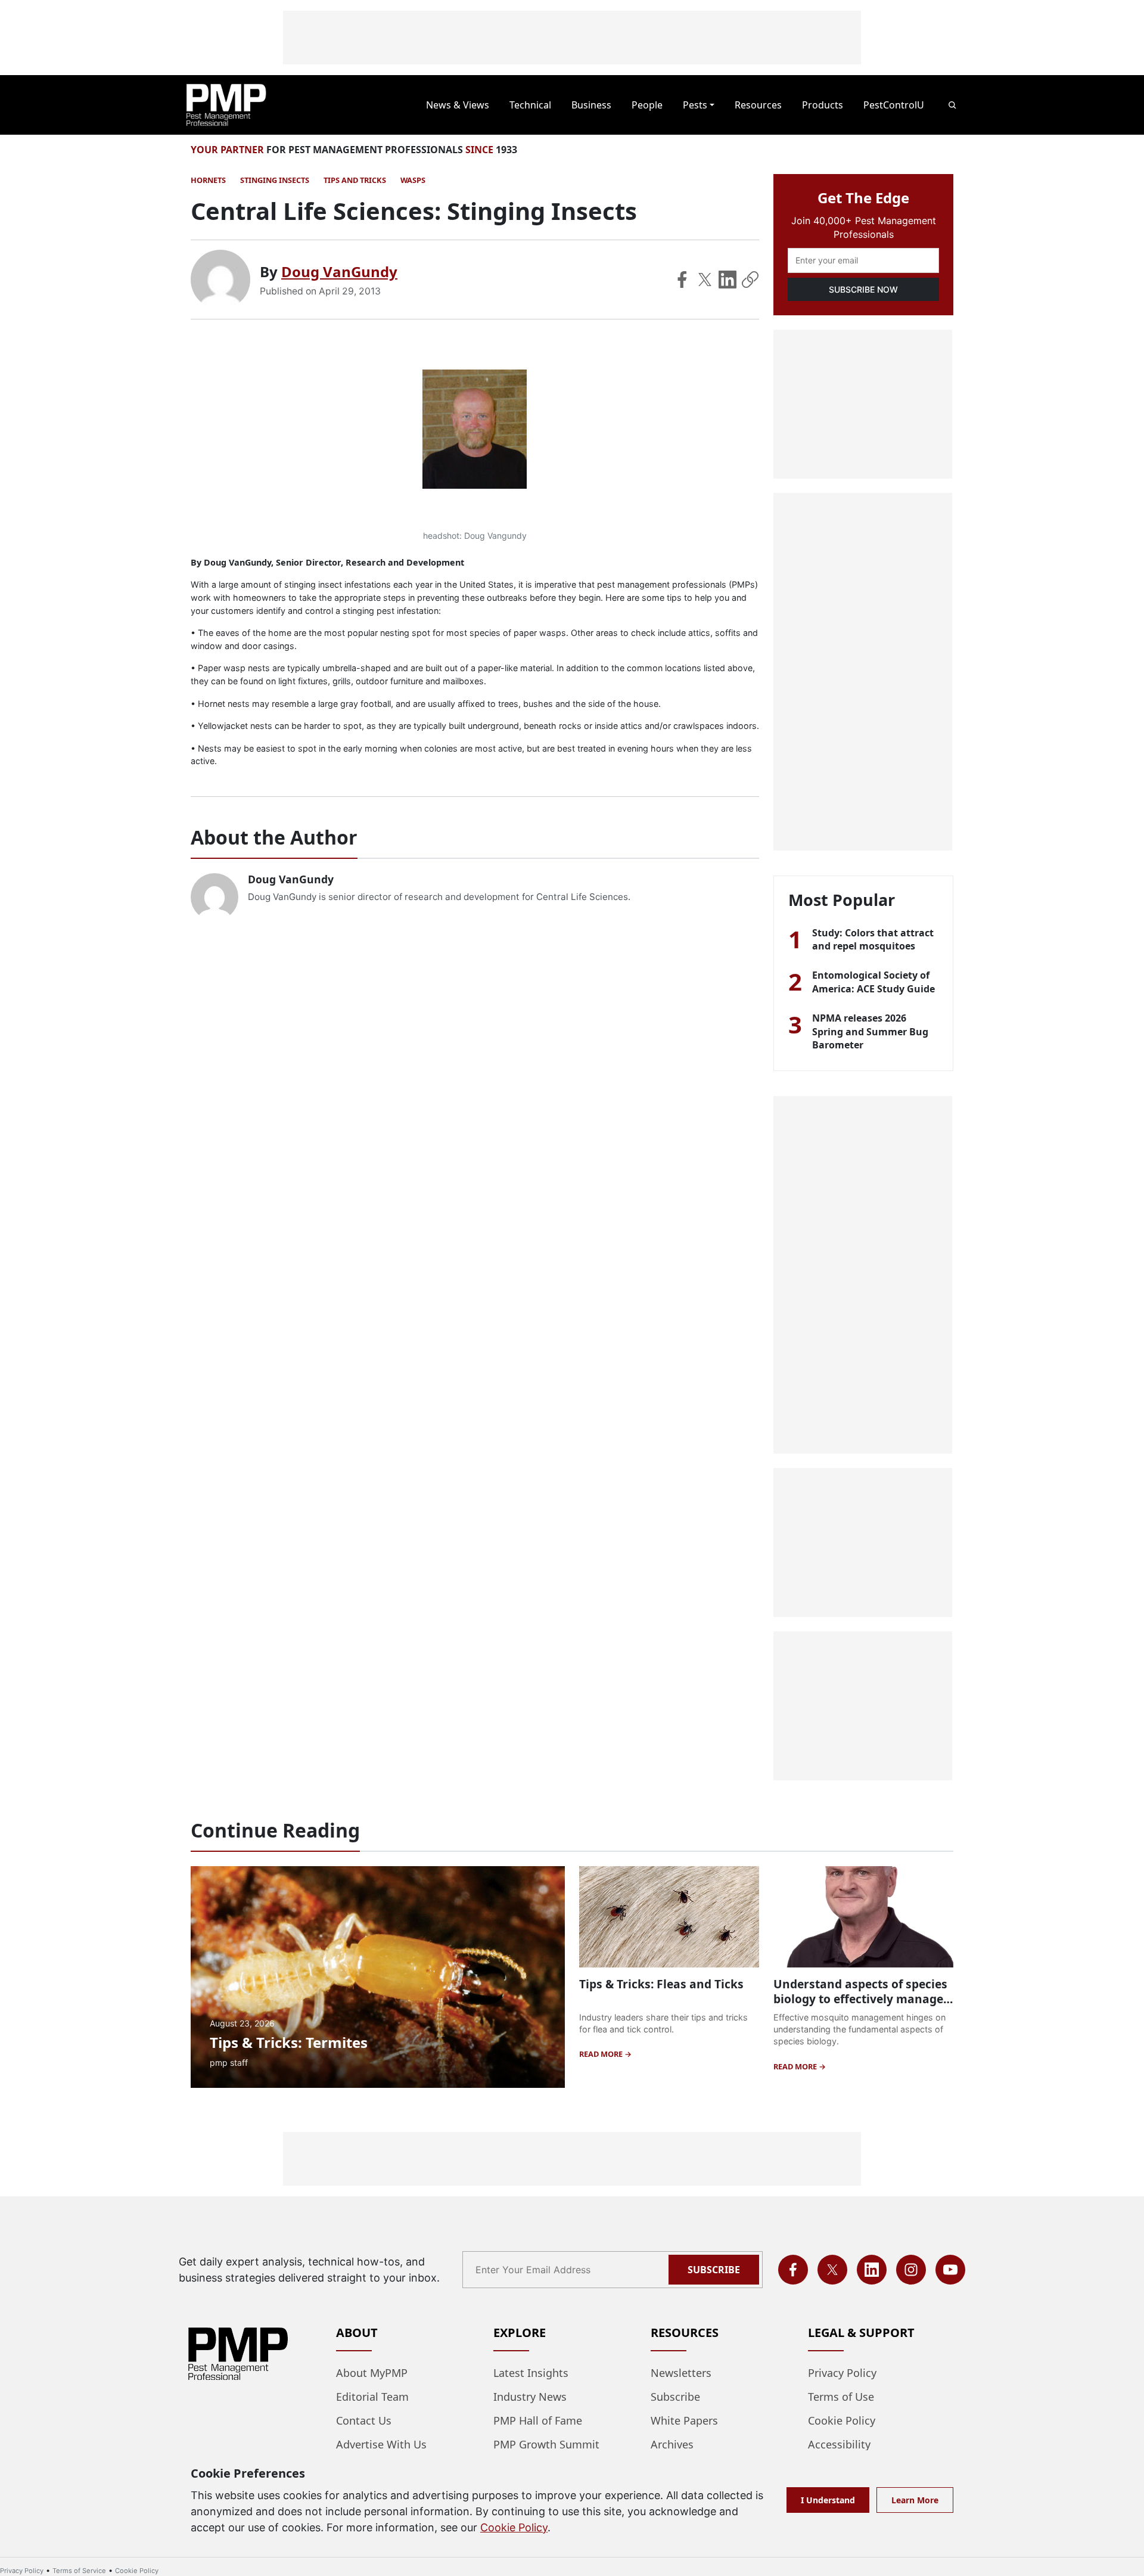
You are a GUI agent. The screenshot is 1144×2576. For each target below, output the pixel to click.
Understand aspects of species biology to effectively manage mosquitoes (860, 1999)
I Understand (828, 2500)
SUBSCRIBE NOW (863, 289)
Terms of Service (79, 2571)
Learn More (915, 2500)
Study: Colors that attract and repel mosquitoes (873, 939)
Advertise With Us (381, 2444)
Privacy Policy (842, 2373)
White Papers (684, 2420)
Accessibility (839, 2444)
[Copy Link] (750, 280)
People (647, 105)
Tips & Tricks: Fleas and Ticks (661, 1984)
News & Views (458, 105)
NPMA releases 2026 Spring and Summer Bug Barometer (870, 1031)
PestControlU (894, 105)
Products (823, 105)
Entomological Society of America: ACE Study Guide (873, 982)
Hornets (208, 180)
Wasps (413, 180)
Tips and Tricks (355, 180)
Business (591, 105)
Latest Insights (531, 2373)
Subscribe (714, 2270)
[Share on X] (705, 280)
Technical (530, 105)
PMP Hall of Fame (538, 2420)
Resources (758, 105)
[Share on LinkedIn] (728, 280)
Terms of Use (841, 2397)
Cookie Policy (842, 2420)
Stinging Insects (275, 180)
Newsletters (681, 2373)
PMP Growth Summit (546, 2444)
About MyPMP (372, 2373)
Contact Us (364, 2420)
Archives (672, 2444)
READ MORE (602, 2054)
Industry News (530, 2397)
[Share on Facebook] (682, 280)
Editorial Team (372, 2397)
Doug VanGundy (339, 271)
